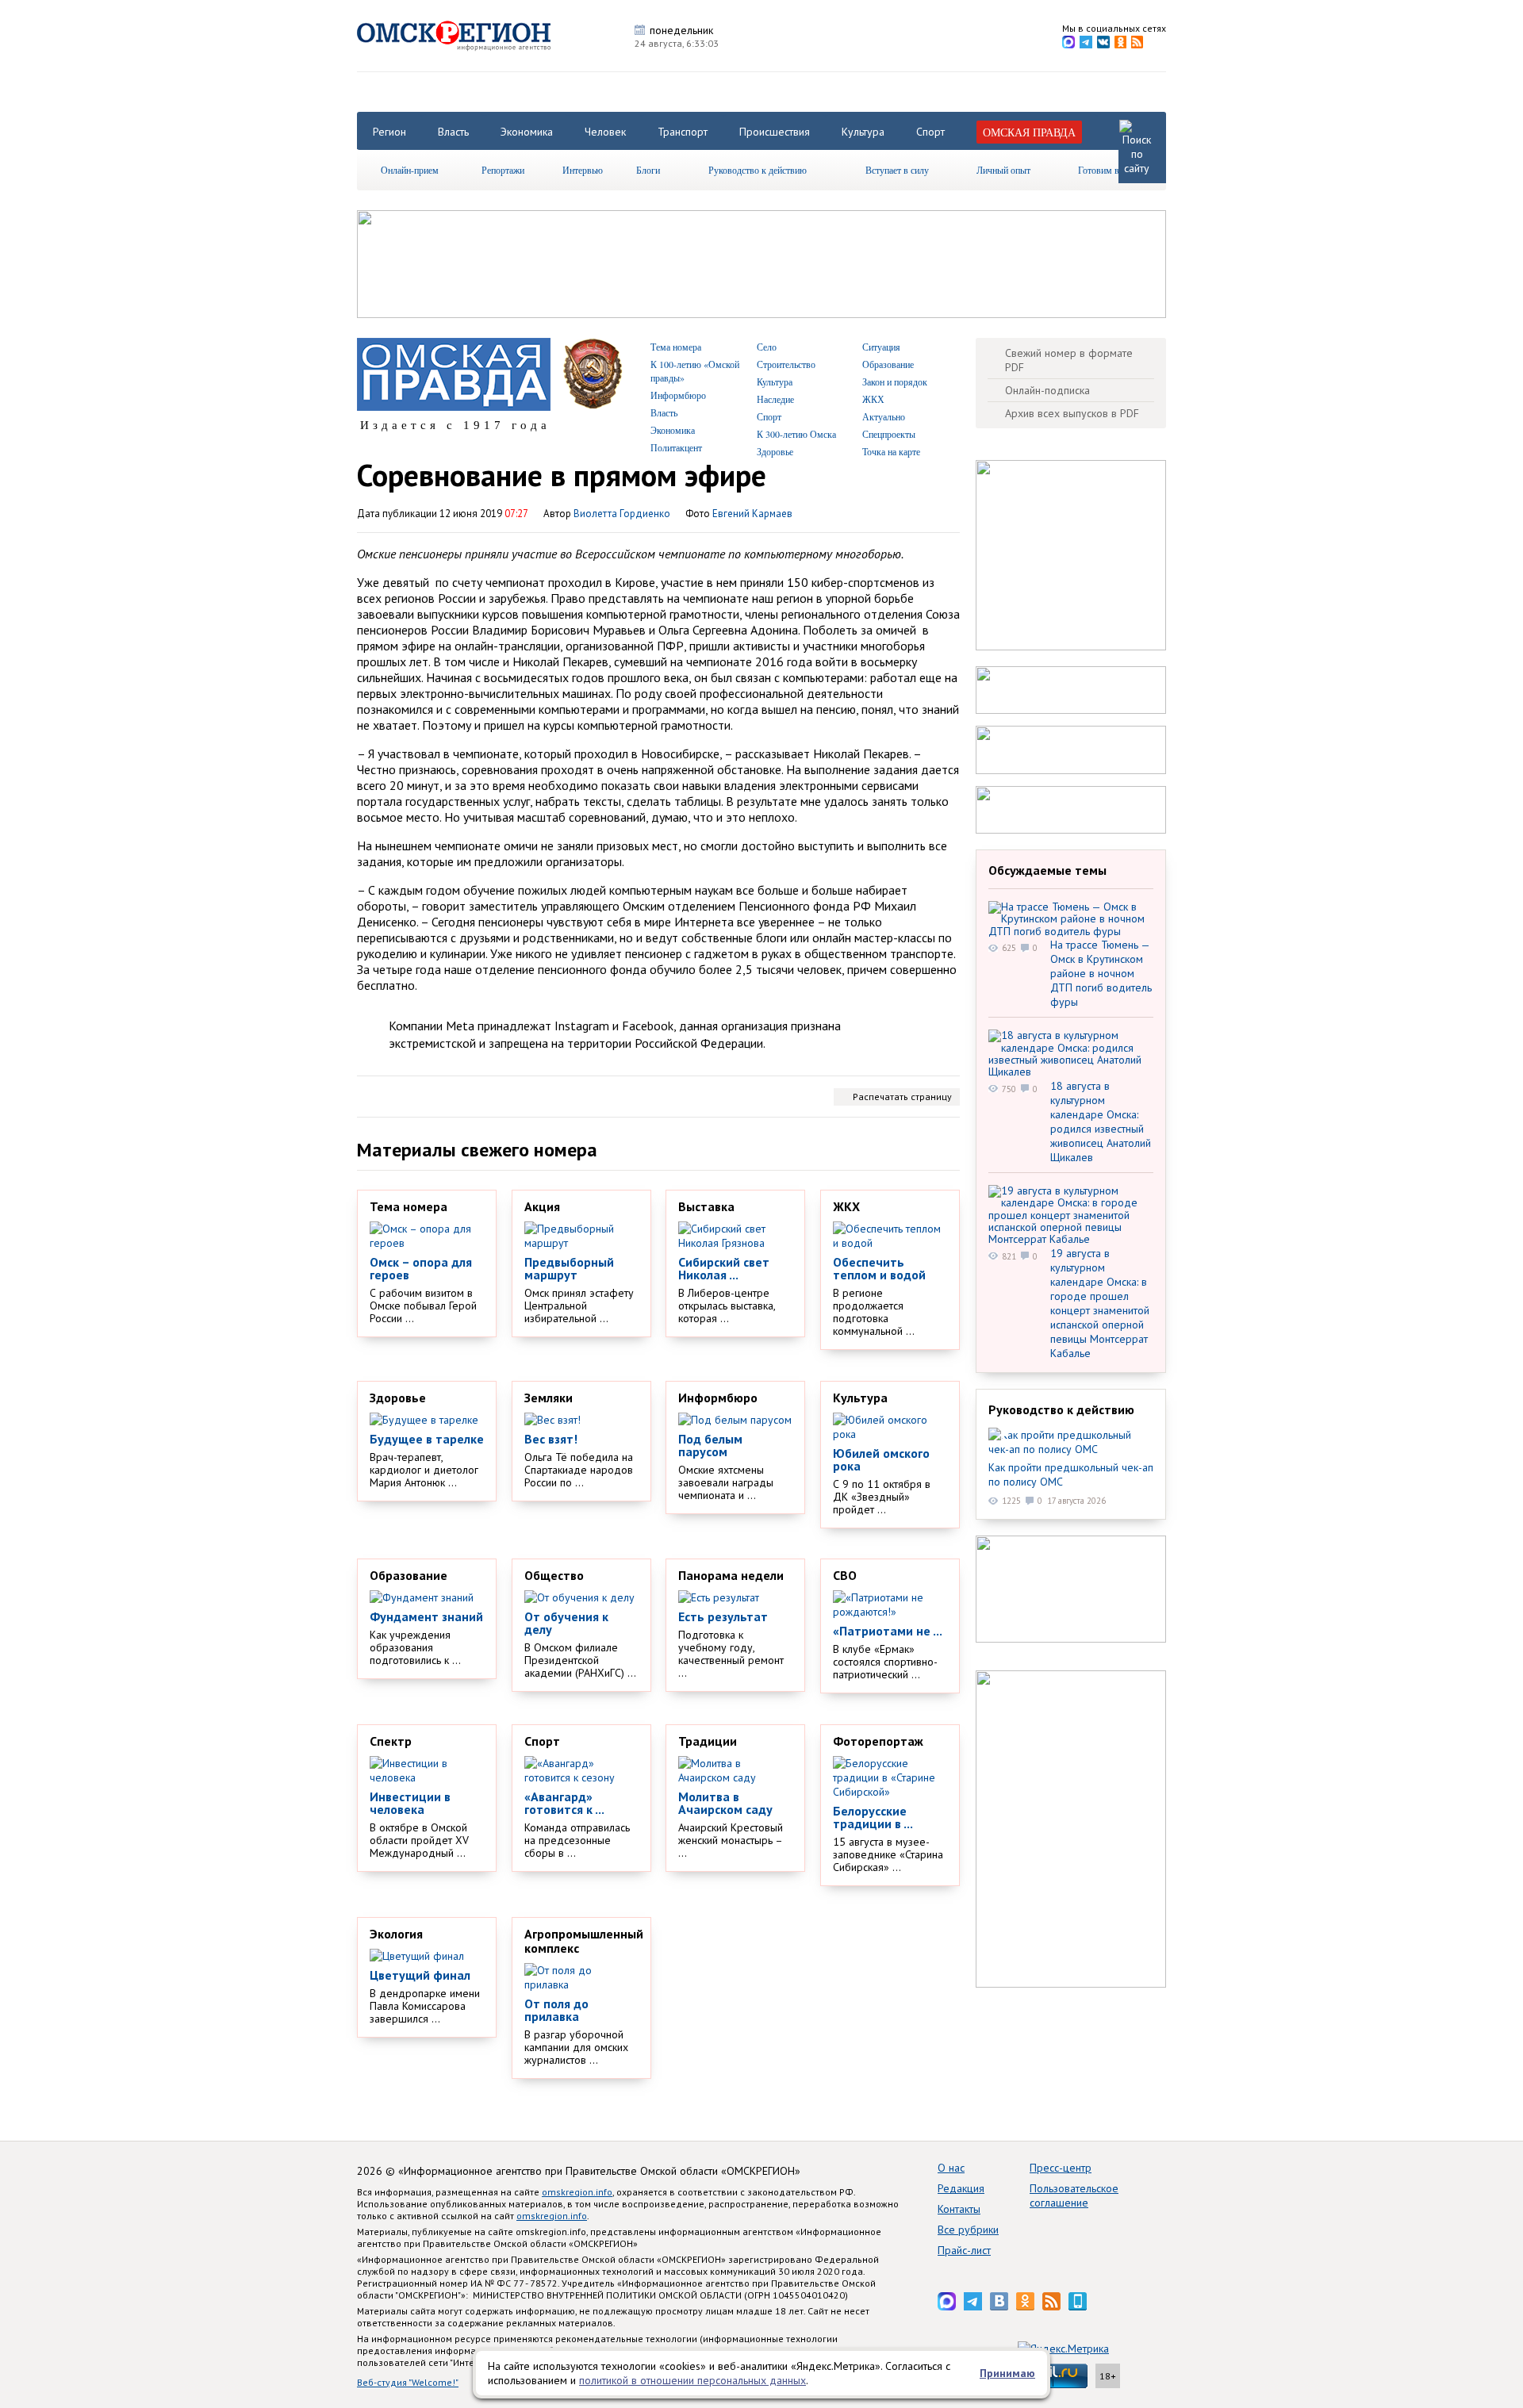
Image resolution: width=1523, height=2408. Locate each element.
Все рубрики (968, 2230)
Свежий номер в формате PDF (1069, 360)
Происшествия (775, 132)
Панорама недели (731, 1575)
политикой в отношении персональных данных (692, 2380)
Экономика (527, 132)
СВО (845, 1575)
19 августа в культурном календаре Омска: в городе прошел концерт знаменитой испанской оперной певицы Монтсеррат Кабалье (1100, 1303)
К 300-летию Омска (796, 434)
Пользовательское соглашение (1074, 2195)
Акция (542, 1206)
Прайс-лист (964, 2250)
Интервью (583, 170)
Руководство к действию (758, 170)
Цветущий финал (420, 1975)
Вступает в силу (897, 170)
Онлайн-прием (410, 170)
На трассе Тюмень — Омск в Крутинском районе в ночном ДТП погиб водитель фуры (1101, 973)
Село (767, 347)
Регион (389, 132)
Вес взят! (551, 1439)
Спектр (391, 1741)
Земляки (549, 1398)
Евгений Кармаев (752, 514)
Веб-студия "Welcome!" (408, 2382)
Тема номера (676, 347)
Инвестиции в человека (410, 1803)
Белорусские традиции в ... (873, 1817)
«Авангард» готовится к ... (564, 1803)
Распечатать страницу (902, 1097)
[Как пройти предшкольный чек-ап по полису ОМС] (1071, 1442)
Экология (396, 1934)
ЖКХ (873, 399)
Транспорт (683, 132)
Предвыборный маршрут (569, 1268)
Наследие (775, 399)
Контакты (959, 2209)
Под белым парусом (710, 1445)
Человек (605, 132)
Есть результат (723, 1616)
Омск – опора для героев (421, 1268)
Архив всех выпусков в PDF (1072, 413)
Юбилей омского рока (881, 1459)
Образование (888, 364)
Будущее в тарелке (427, 1439)
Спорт (930, 132)
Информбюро (678, 395)
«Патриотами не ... (888, 1631)
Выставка (706, 1206)
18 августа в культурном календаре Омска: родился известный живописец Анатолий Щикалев (1101, 1122)
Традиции (708, 1741)
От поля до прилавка (556, 2010)
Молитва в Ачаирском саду (725, 1803)
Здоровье (775, 451)
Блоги (648, 170)
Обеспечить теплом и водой (879, 1268)
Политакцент (676, 447)
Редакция (961, 2188)
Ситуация (881, 347)
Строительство (786, 364)
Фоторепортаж (878, 1741)
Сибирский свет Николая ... (724, 1268)
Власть (453, 132)
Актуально (884, 416)
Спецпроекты (889, 434)
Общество (554, 1575)
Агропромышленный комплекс (584, 1941)
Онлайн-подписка (1047, 390)
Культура (863, 132)
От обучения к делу (566, 1623)
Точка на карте (891, 451)
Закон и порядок (895, 382)
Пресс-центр (1061, 2168)
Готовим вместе (1110, 170)
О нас (951, 2168)
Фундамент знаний (426, 1616)
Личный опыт (1003, 170)
